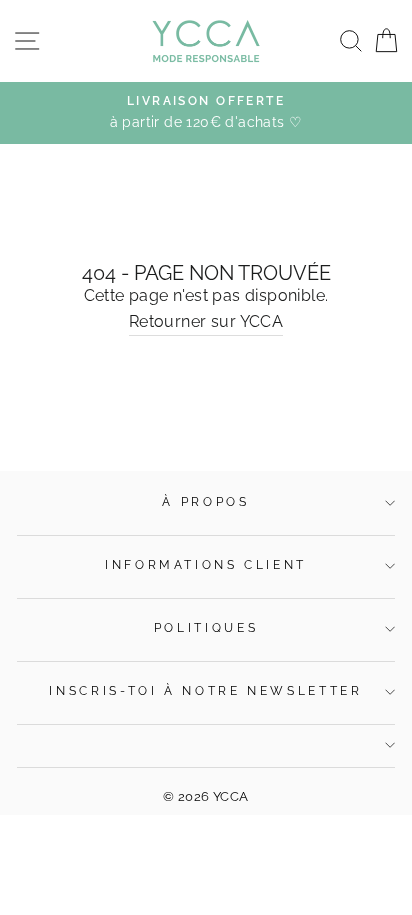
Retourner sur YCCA (206, 321)
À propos (205, 502)
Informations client (206, 565)
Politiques (206, 628)
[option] (206, 113)
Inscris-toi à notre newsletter (205, 691)
